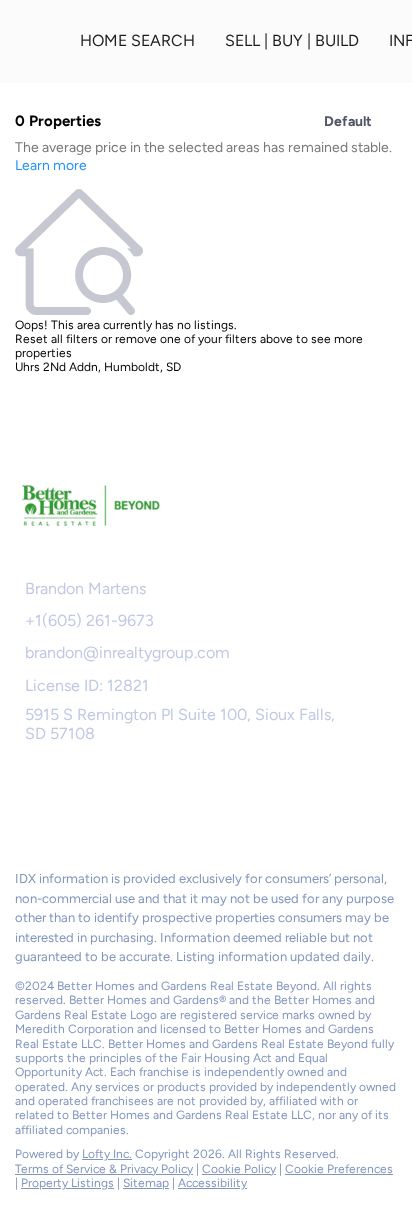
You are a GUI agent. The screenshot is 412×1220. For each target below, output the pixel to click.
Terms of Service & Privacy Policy (104, 1169)
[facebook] (24, 811)
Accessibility (212, 1183)
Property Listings (67, 1183)
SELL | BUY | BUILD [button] (292, 40)
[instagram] (104, 811)
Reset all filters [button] (56, 339)
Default (348, 121)
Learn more (51, 165)
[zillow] (64, 811)
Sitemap (146, 1183)
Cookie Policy (239, 1169)
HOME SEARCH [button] (137, 40)
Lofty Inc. (107, 1154)
